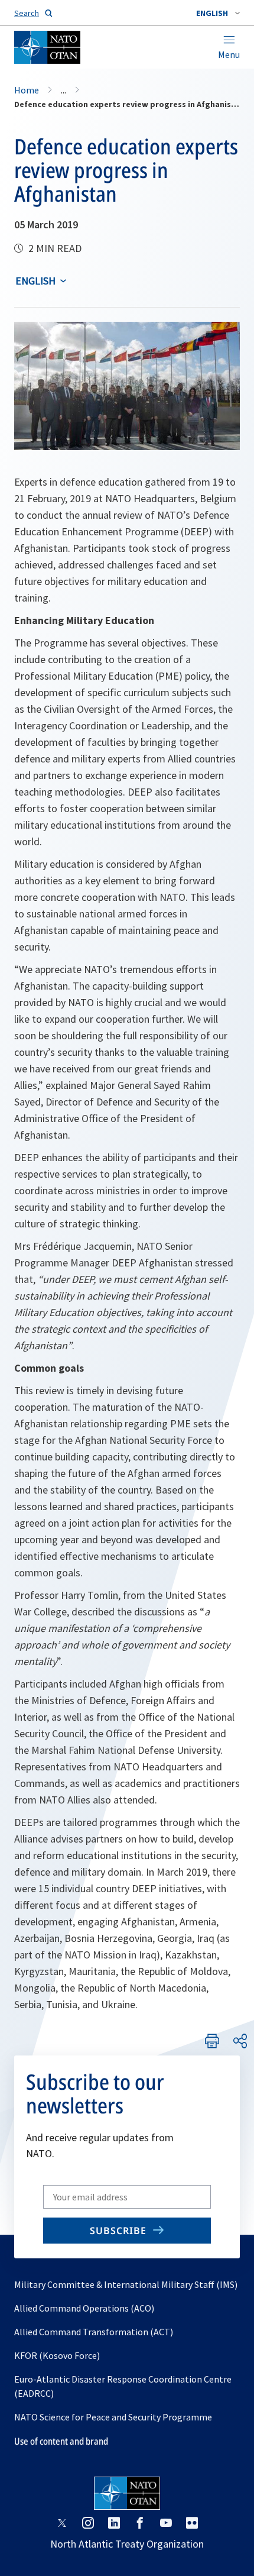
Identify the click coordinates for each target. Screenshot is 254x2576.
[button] (218, 13)
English (35, 281)
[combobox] (218, 13)
